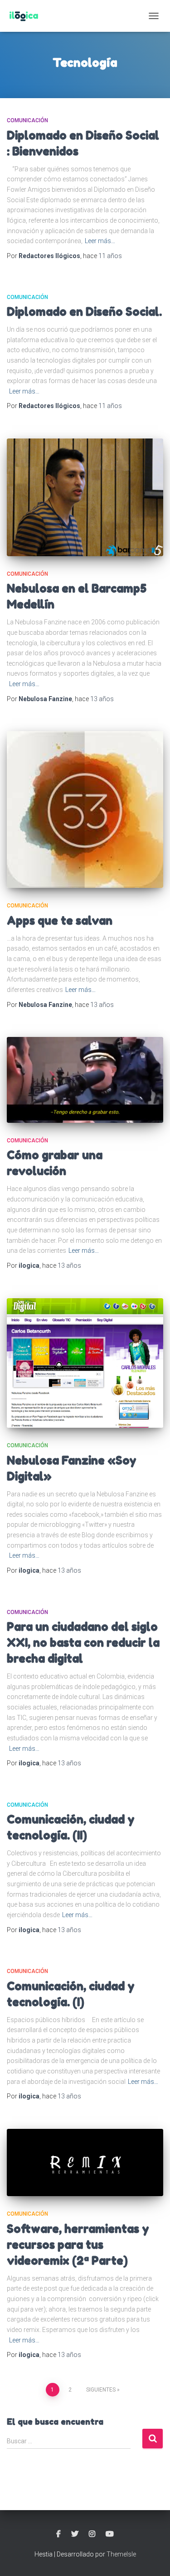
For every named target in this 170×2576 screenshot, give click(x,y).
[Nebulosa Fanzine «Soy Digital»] (85, 1363)
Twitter (75, 2534)
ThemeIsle (121, 2554)
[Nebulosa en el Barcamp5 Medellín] (85, 497)
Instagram (92, 2534)
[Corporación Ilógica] (27, 16)
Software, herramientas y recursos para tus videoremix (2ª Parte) (78, 2245)
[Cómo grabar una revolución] (85, 1080)
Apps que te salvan (60, 921)
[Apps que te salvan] (85, 810)
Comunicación (27, 120)
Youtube (110, 2534)
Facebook (58, 2534)
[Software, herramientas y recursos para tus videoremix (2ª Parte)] (85, 2163)
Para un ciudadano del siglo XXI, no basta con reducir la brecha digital (83, 1643)
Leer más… (100, 241)
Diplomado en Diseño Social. (84, 312)
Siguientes (101, 2390)
